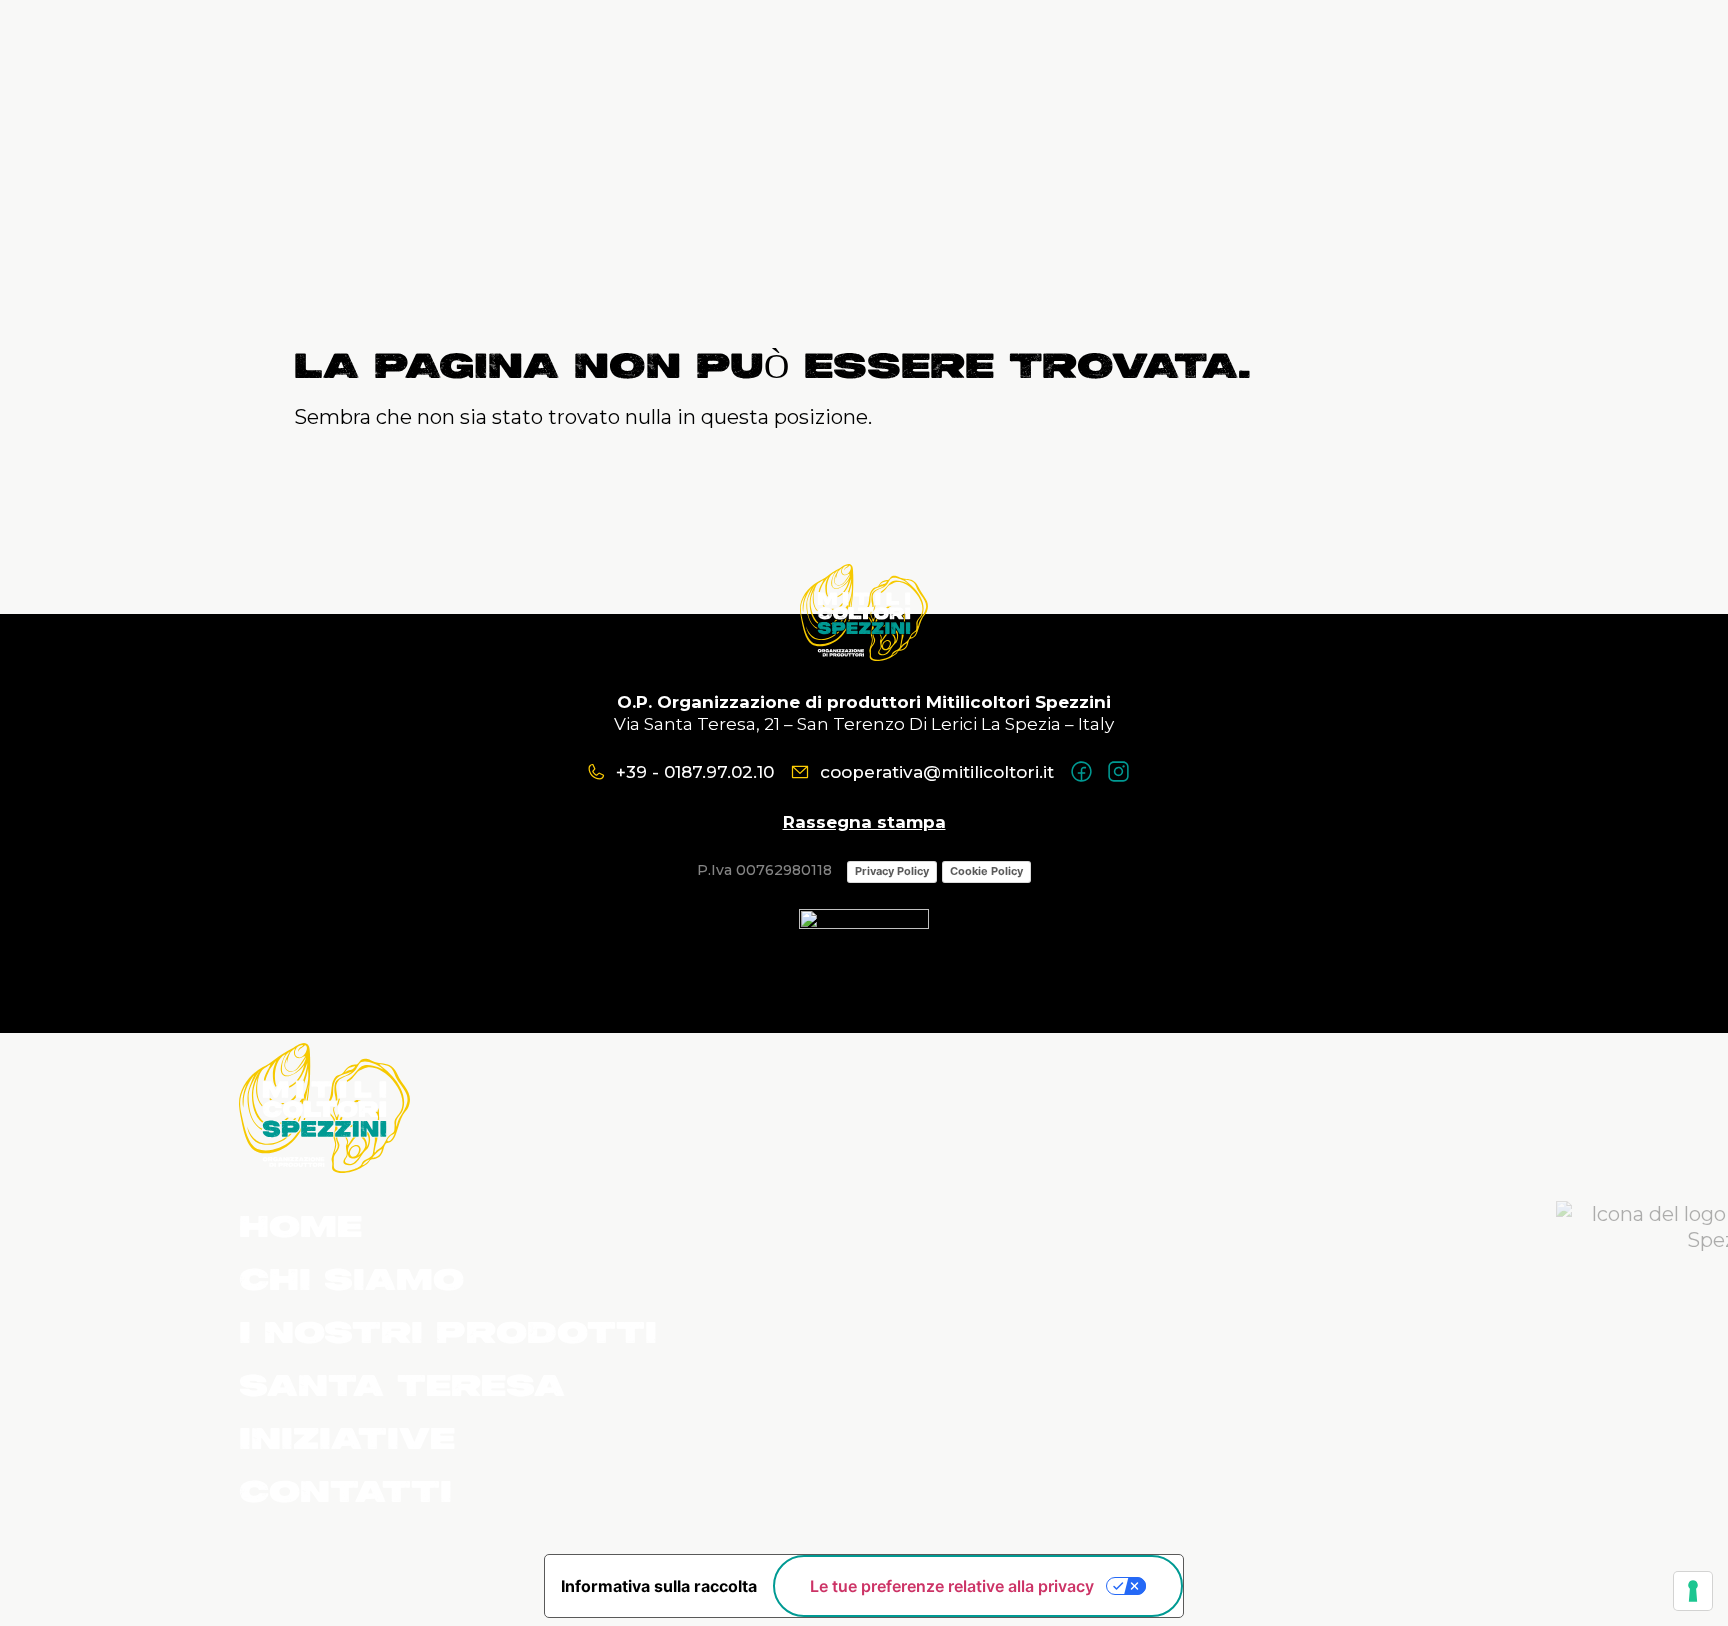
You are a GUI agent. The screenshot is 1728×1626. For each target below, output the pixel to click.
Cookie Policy (986, 871)
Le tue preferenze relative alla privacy (952, 1586)
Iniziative (347, 1441)
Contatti (345, 1494)
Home (300, 1229)
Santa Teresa (402, 1388)
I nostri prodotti (448, 1335)
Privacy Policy (892, 871)
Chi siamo (351, 1282)
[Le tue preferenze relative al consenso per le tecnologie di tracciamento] (1693, 1591)
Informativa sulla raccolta (659, 1586)
